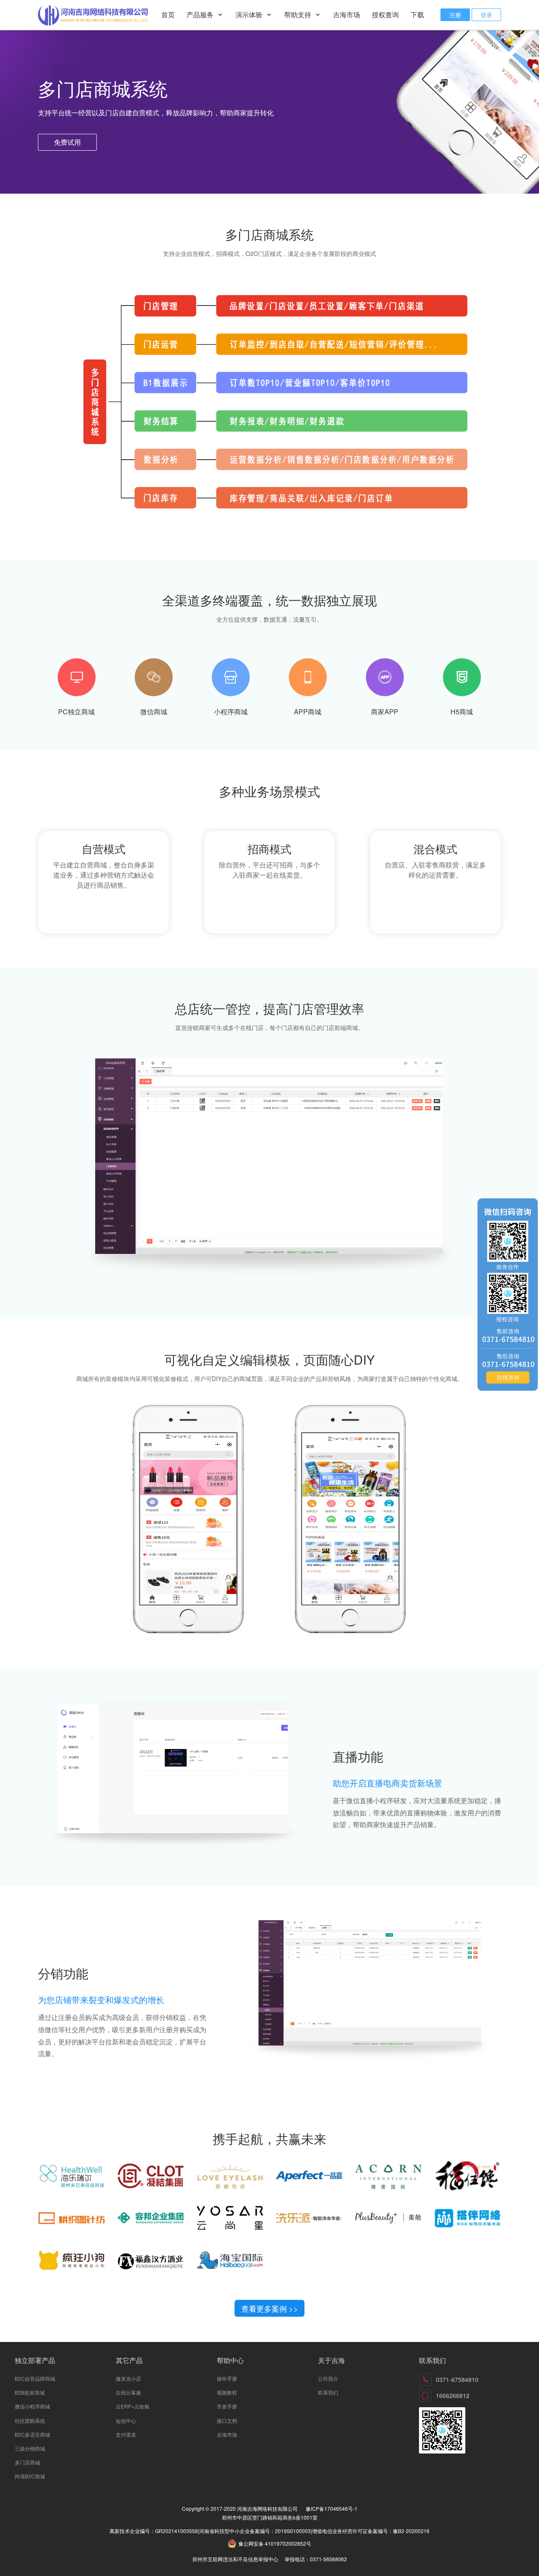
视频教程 (227, 2392)
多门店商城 (27, 2462)
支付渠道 (126, 2434)
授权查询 (385, 15)
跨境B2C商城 (30, 2476)
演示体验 (250, 15)
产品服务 (201, 15)
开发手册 (227, 2406)
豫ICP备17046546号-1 (332, 2508)
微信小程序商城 (32, 2406)
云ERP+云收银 (133, 2406)
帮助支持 (299, 15)
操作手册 (227, 2378)
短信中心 (126, 2420)
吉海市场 (347, 15)
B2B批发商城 (30, 2392)
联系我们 (328, 2392)
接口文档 (227, 2420)
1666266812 (453, 2395)
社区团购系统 (30, 2420)
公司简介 (328, 2378)
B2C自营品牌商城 (35, 2378)
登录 (486, 15)
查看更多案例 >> (270, 2308)
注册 (455, 15)
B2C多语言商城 (32, 2434)
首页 (168, 15)
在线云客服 (128, 2392)
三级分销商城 (30, 2448)
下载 (417, 15)
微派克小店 (128, 2378)
